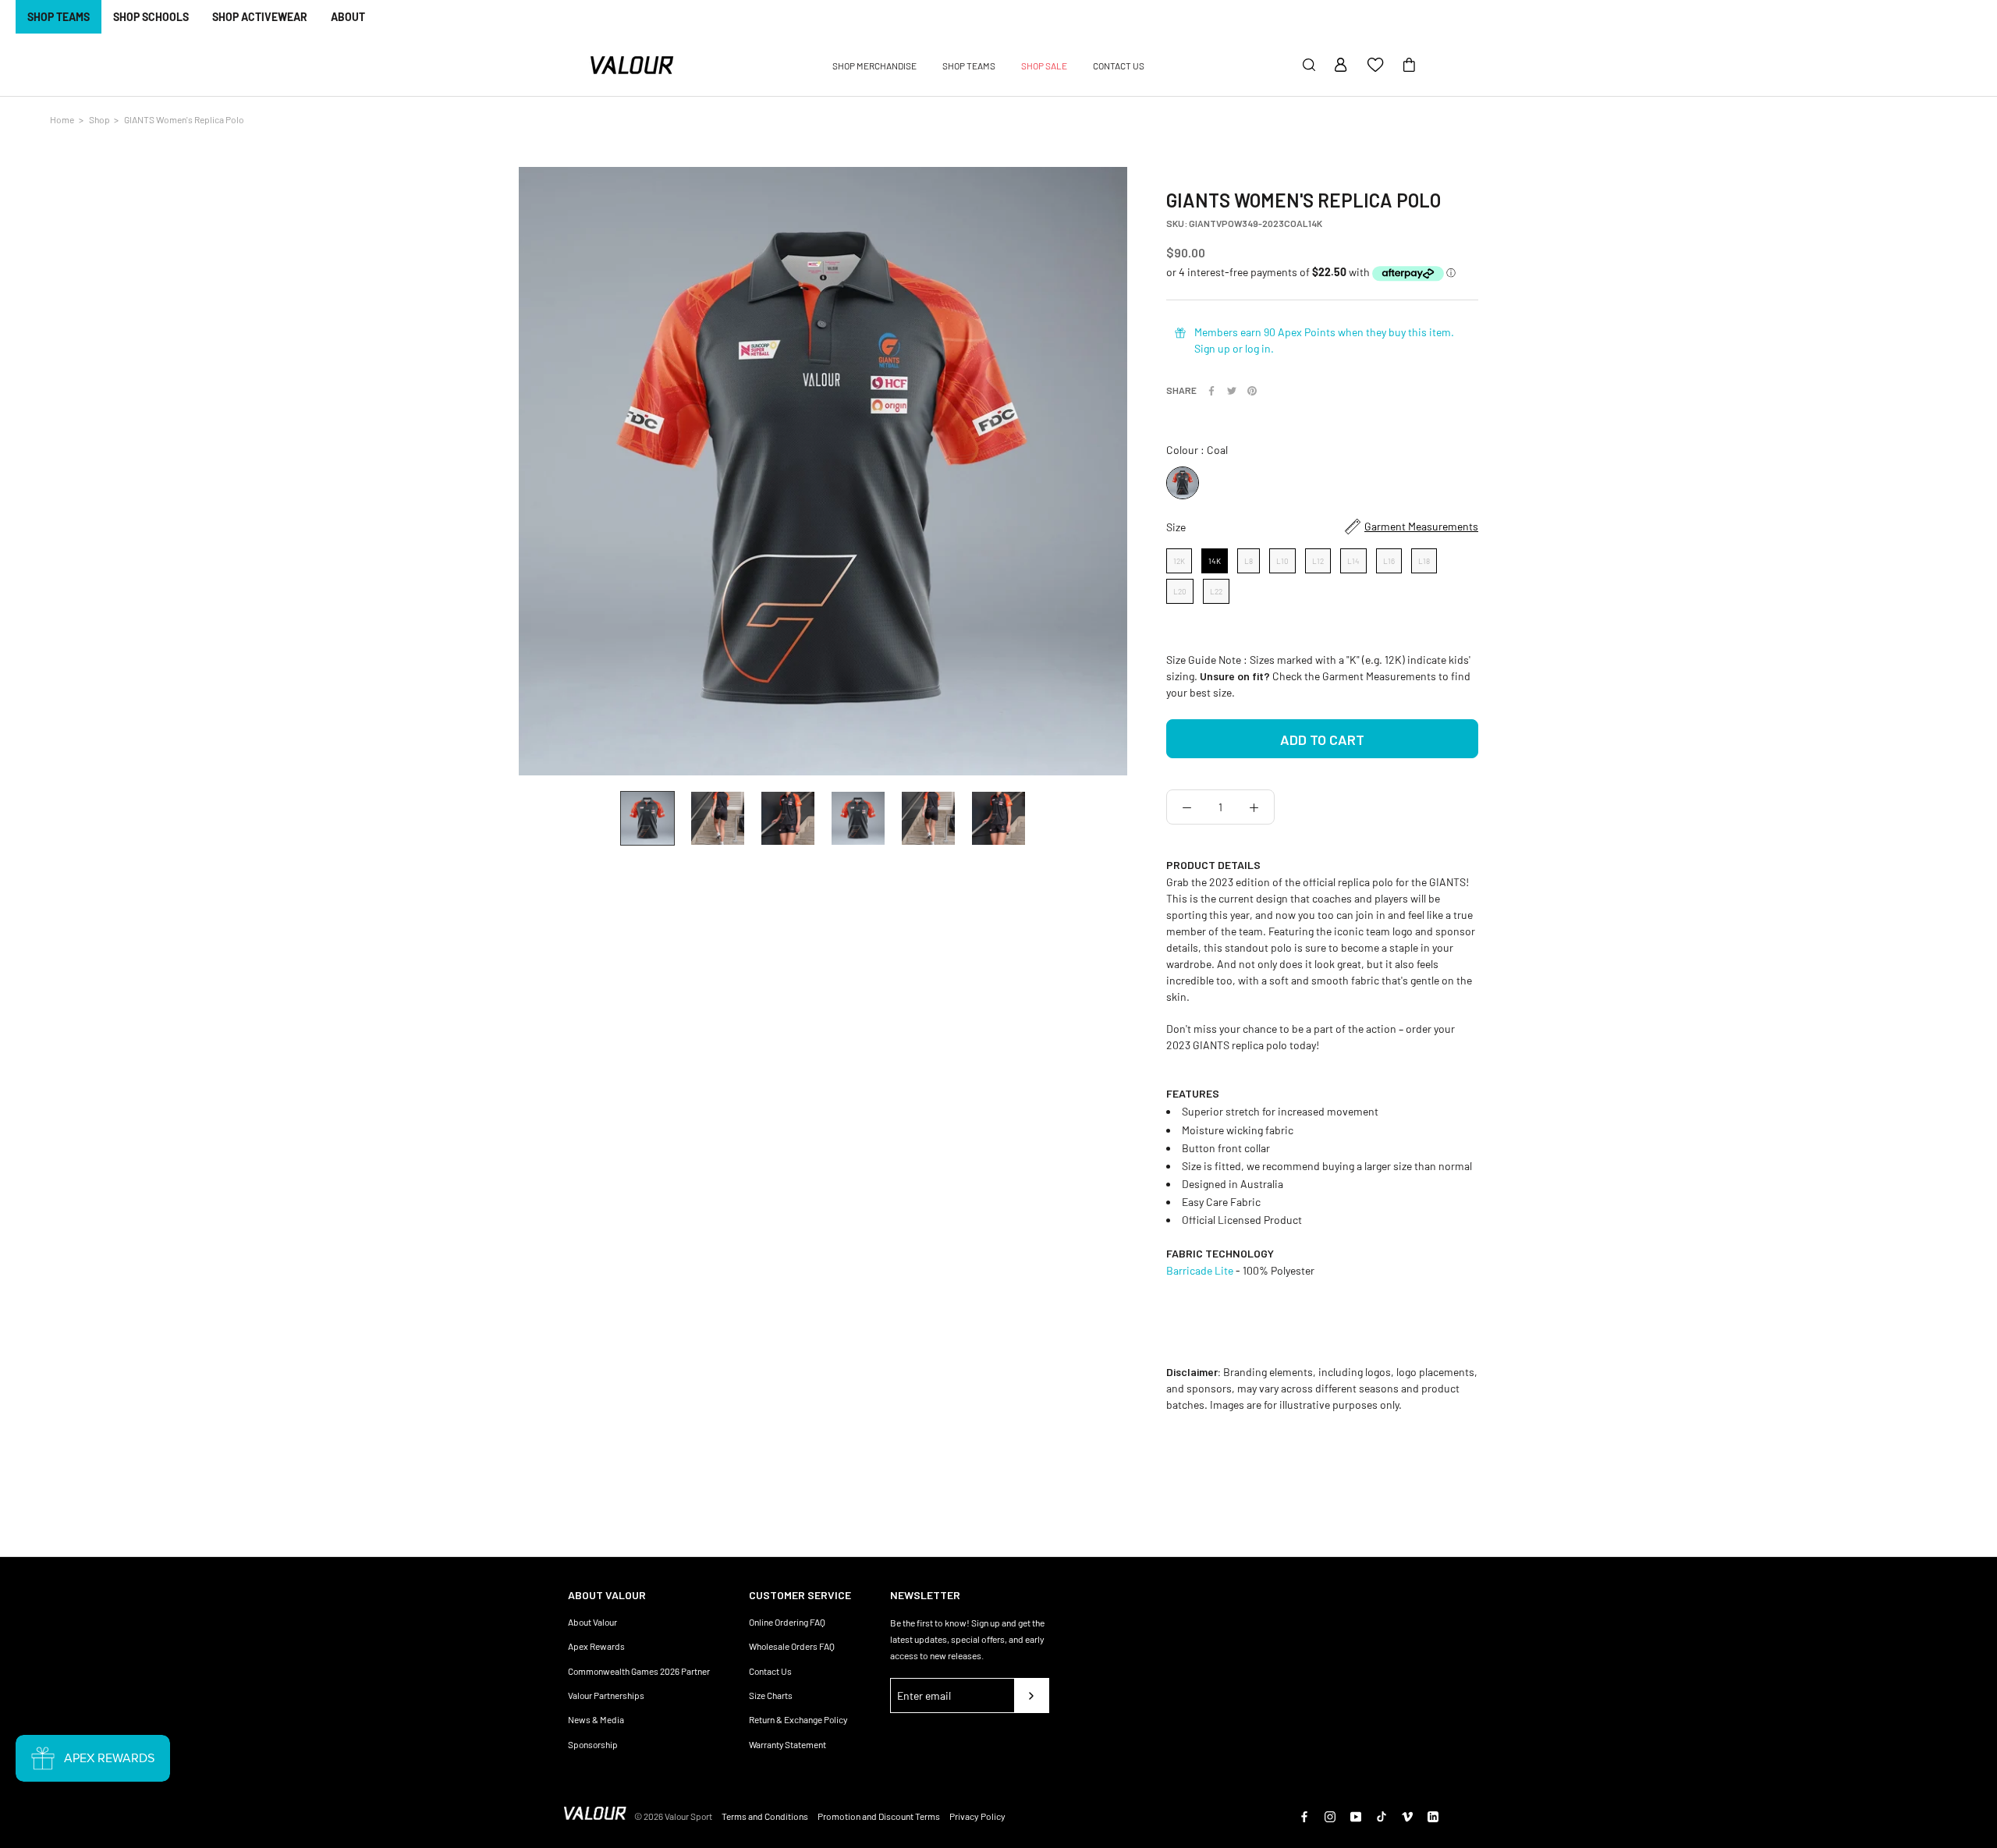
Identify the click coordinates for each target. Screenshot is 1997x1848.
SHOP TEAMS (59, 17)
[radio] (1183, 483)
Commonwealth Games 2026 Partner (639, 1671)
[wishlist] (1375, 66)
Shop (99, 119)
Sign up (1212, 348)
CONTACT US (1119, 66)
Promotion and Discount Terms (879, 1816)
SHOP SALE (1044, 66)
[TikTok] (1382, 1816)
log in (1258, 348)
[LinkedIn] (1433, 1816)
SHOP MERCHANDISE (874, 66)
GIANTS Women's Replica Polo (184, 119)
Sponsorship (593, 1744)
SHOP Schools (151, 17)
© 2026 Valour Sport (673, 1816)
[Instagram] (1330, 1816)
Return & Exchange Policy (798, 1719)
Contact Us (770, 1671)
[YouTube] (1356, 1816)
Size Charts (771, 1695)
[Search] (1309, 66)
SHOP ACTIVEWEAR (260, 17)
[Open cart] (1409, 66)
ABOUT (348, 17)
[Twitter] (1232, 391)
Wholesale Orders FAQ (792, 1646)
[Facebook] (1211, 391)
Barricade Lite (1200, 1270)
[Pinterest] (1252, 391)
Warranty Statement (787, 1744)
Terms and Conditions (765, 1816)
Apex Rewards (596, 1646)
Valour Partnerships (606, 1695)
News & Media (596, 1719)
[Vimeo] (1407, 1816)
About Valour (592, 1622)
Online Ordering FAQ (787, 1622)
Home (62, 119)
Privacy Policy (977, 1816)
